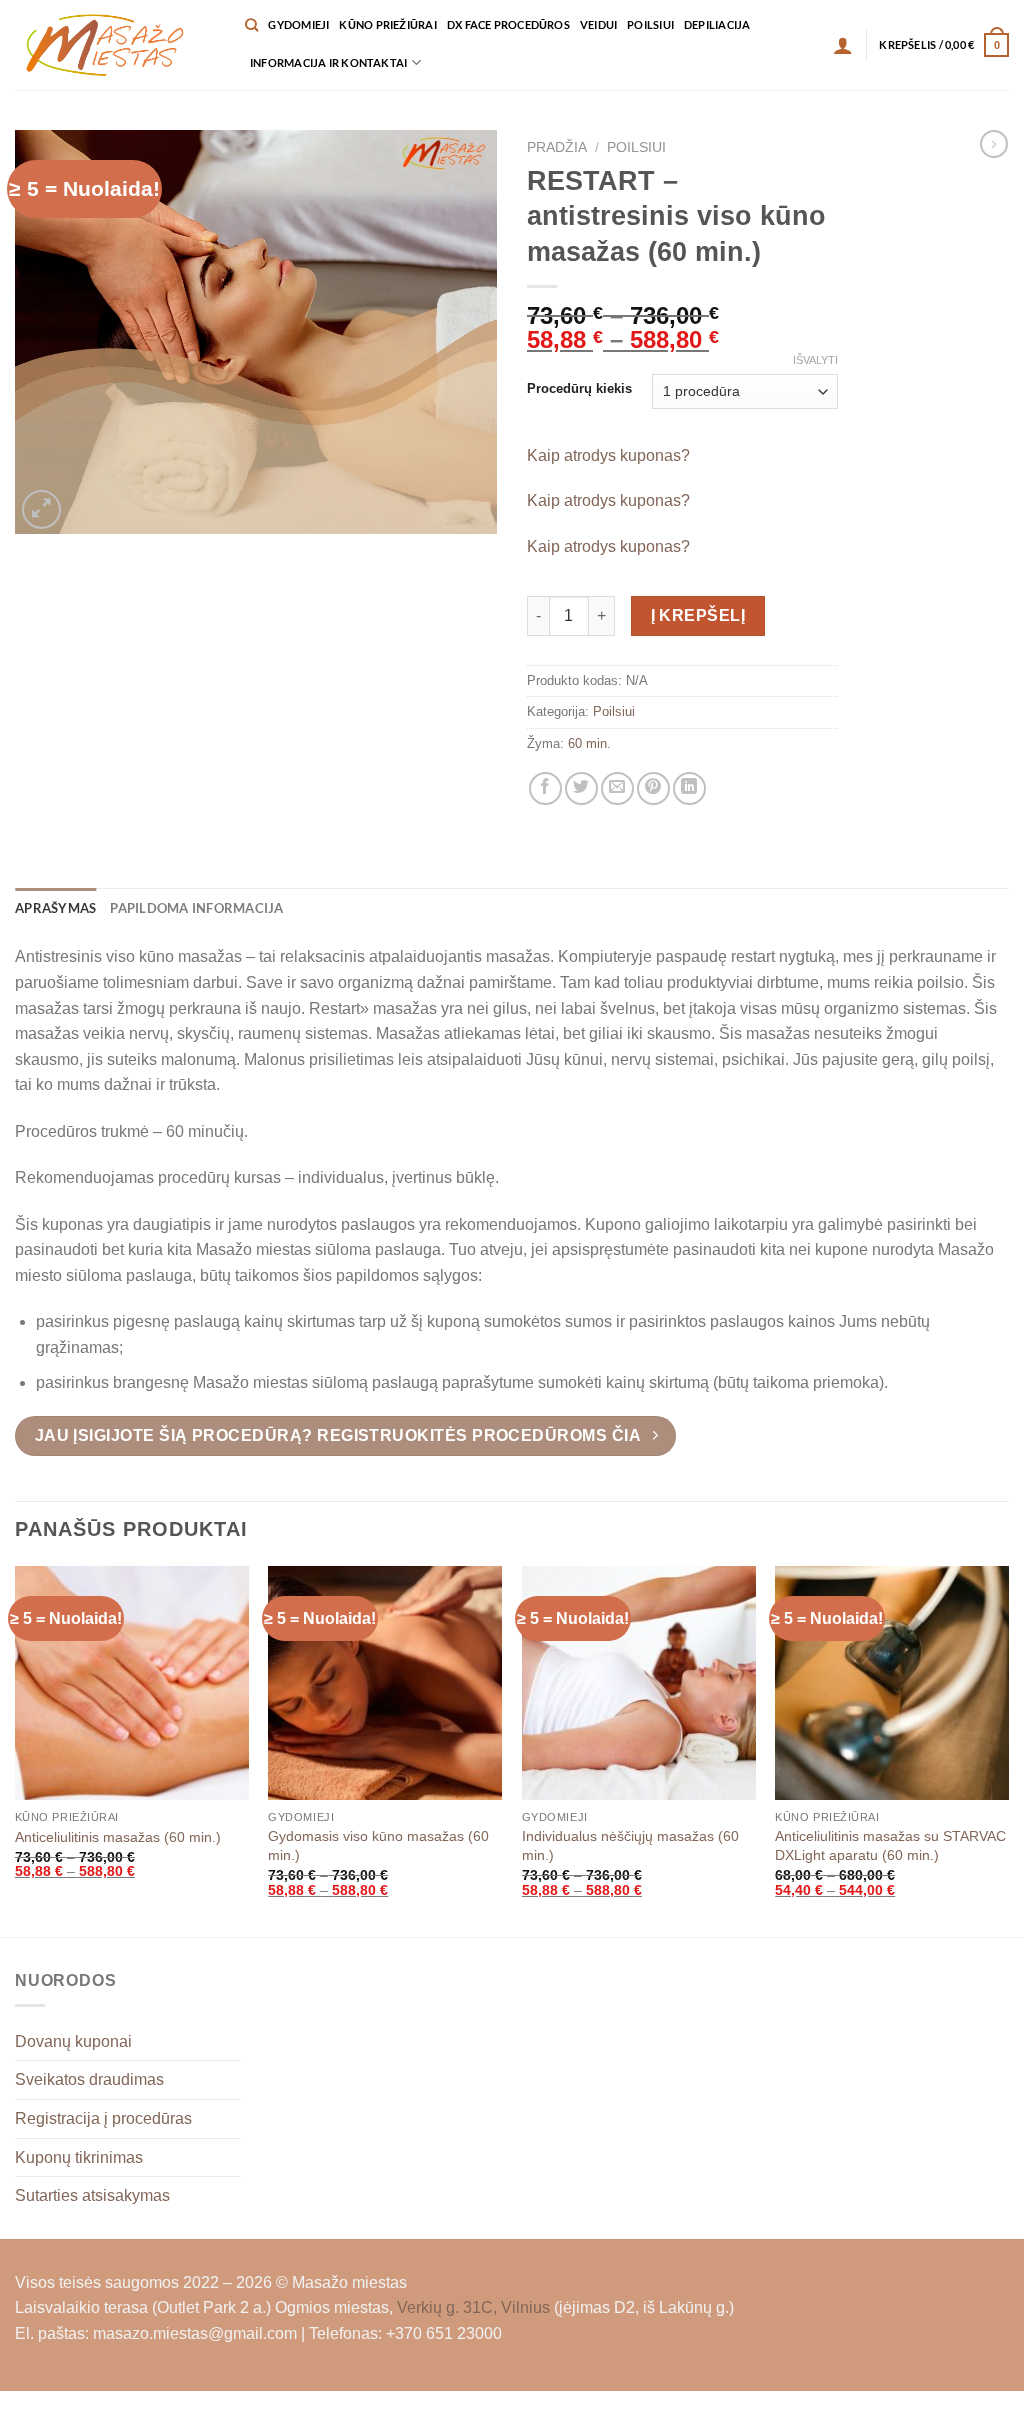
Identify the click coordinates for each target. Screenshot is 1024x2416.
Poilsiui (650, 24)
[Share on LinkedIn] (689, 788)
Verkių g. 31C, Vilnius (473, 2307)
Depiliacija (717, 24)
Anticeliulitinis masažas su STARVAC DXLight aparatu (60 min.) (890, 1845)
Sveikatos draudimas (89, 2079)
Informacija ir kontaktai (328, 62)
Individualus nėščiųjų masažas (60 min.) (630, 1845)
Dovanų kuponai (73, 2041)
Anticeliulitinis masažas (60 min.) (118, 1837)
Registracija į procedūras (103, 2118)
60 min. (589, 743)
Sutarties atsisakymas (92, 2195)
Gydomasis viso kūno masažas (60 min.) (378, 1845)
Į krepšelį (698, 615)
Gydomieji (298, 24)
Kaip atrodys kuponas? (608, 455)
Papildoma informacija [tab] (196, 908)
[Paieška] (251, 25)
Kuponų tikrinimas (79, 2157)
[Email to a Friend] (617, 788)
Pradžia (557, 147)
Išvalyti (815, 360)
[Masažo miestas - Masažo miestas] (115, 45)
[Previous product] (994, 144)
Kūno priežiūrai (387, 24)
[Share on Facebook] (545, 788)
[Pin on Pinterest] (653, 788)
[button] (843, 45)
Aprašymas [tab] (55, 908)
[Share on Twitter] (581, 788)
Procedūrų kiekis (579, 389)
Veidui (598, 24)
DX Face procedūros (508, 24)
